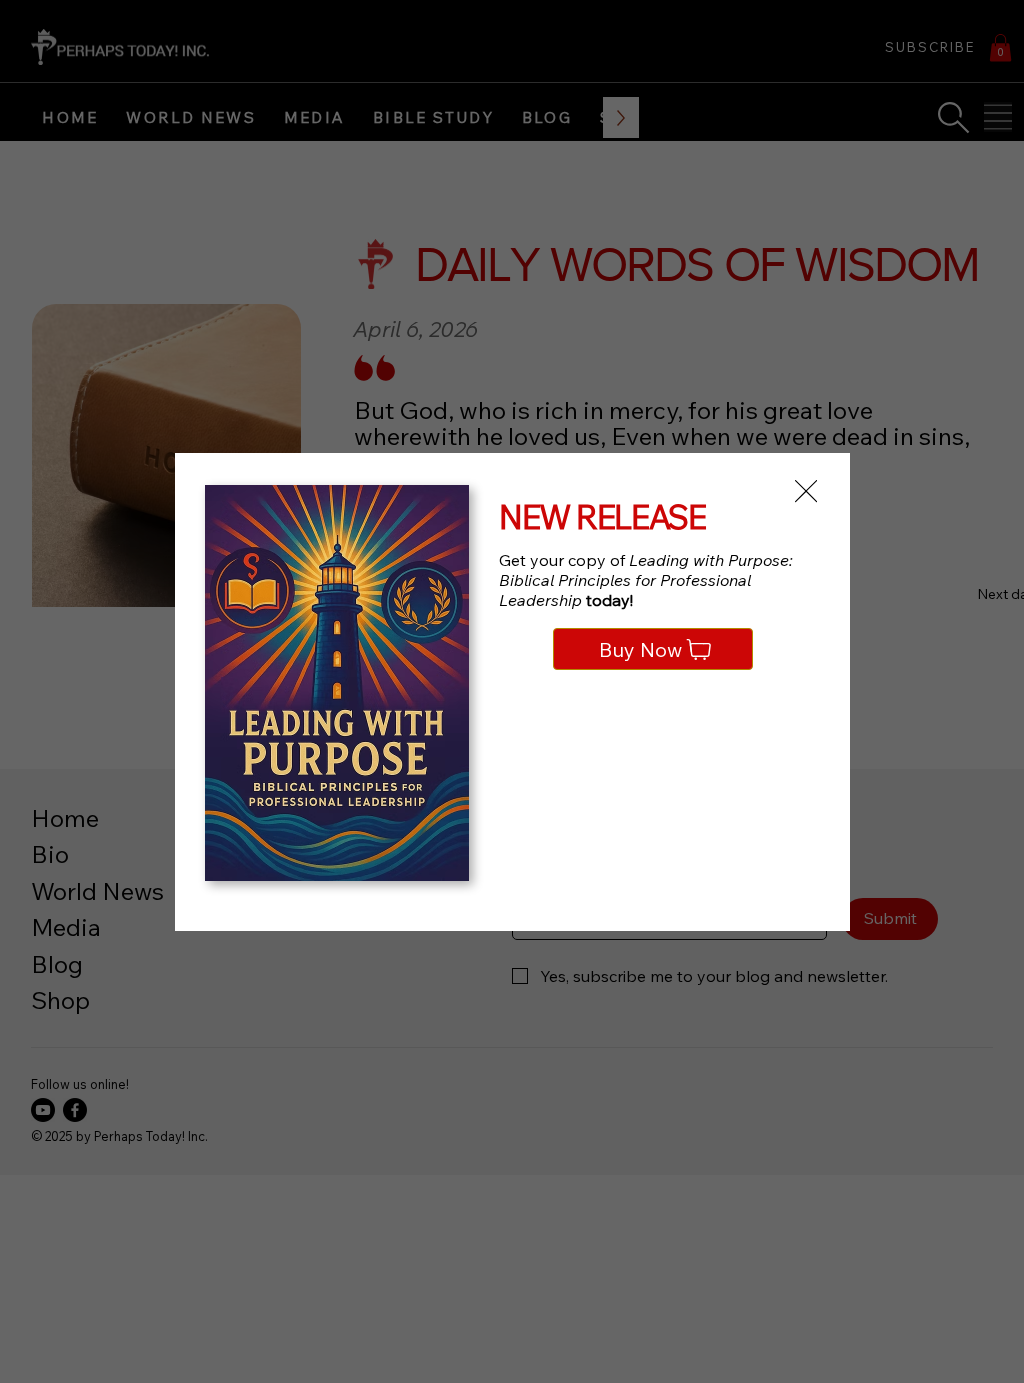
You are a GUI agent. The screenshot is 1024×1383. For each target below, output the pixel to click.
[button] (806, 492)
